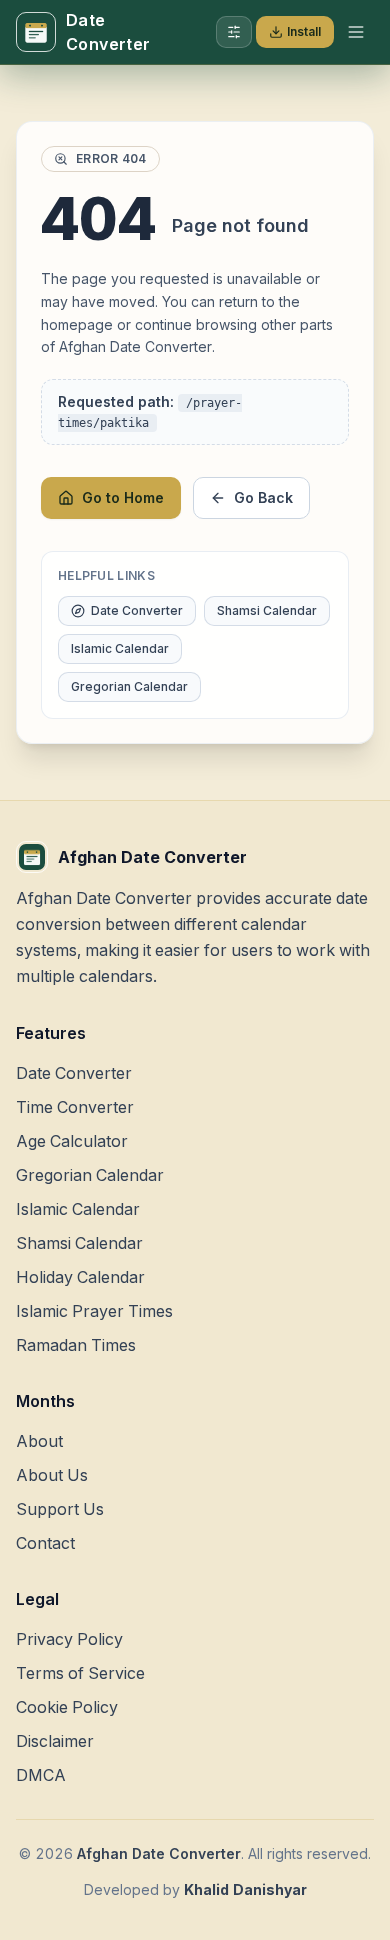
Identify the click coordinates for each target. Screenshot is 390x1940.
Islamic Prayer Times (94, 1311)
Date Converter (137, 610)
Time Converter (75, 1107)
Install (304, 31)
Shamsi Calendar (267, 610)
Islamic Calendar (120, 648)
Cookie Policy (67, 1707)
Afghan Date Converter (159, 1853)
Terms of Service (80, 1673)
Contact (45, 1543)
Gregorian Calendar (129, 686)
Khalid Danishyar (245, 1889)
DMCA (41, 1775)
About (39, 1441)
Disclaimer (55, 1741)
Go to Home (123, 497)
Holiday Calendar (80, 1277)
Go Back (263, 497)
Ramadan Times (76, 1345)
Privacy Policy (69, 1639)
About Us (52, 1475)
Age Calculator (72, 1141)
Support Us (60, 1509)
